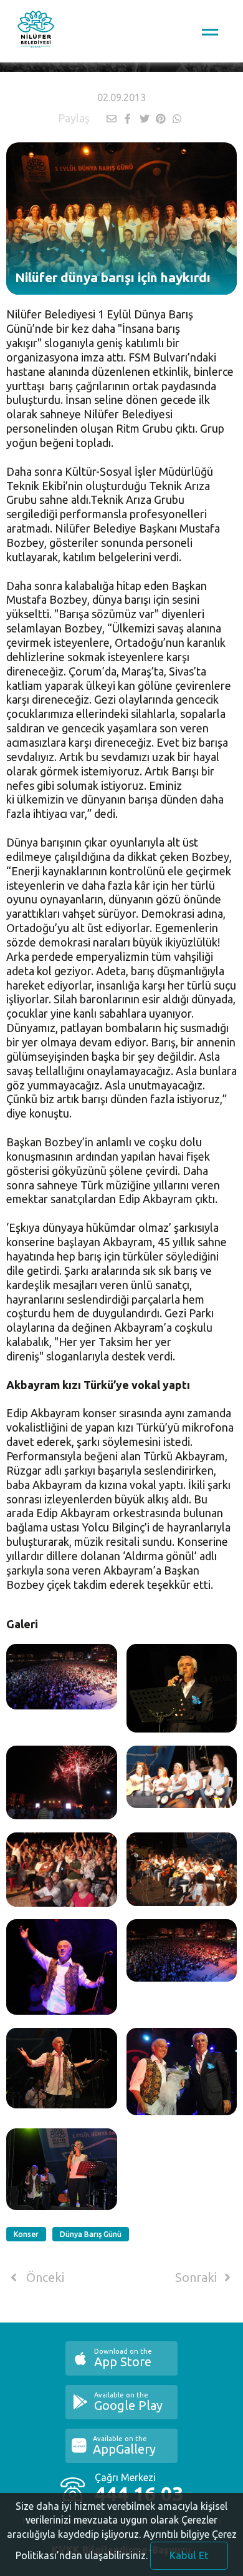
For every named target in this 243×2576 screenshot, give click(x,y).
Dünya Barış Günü (91, 2234)
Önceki (44, 2278)
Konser (26, 2234)
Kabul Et (189, 2555)
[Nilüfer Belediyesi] (36, 31)
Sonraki (198, 2278)
